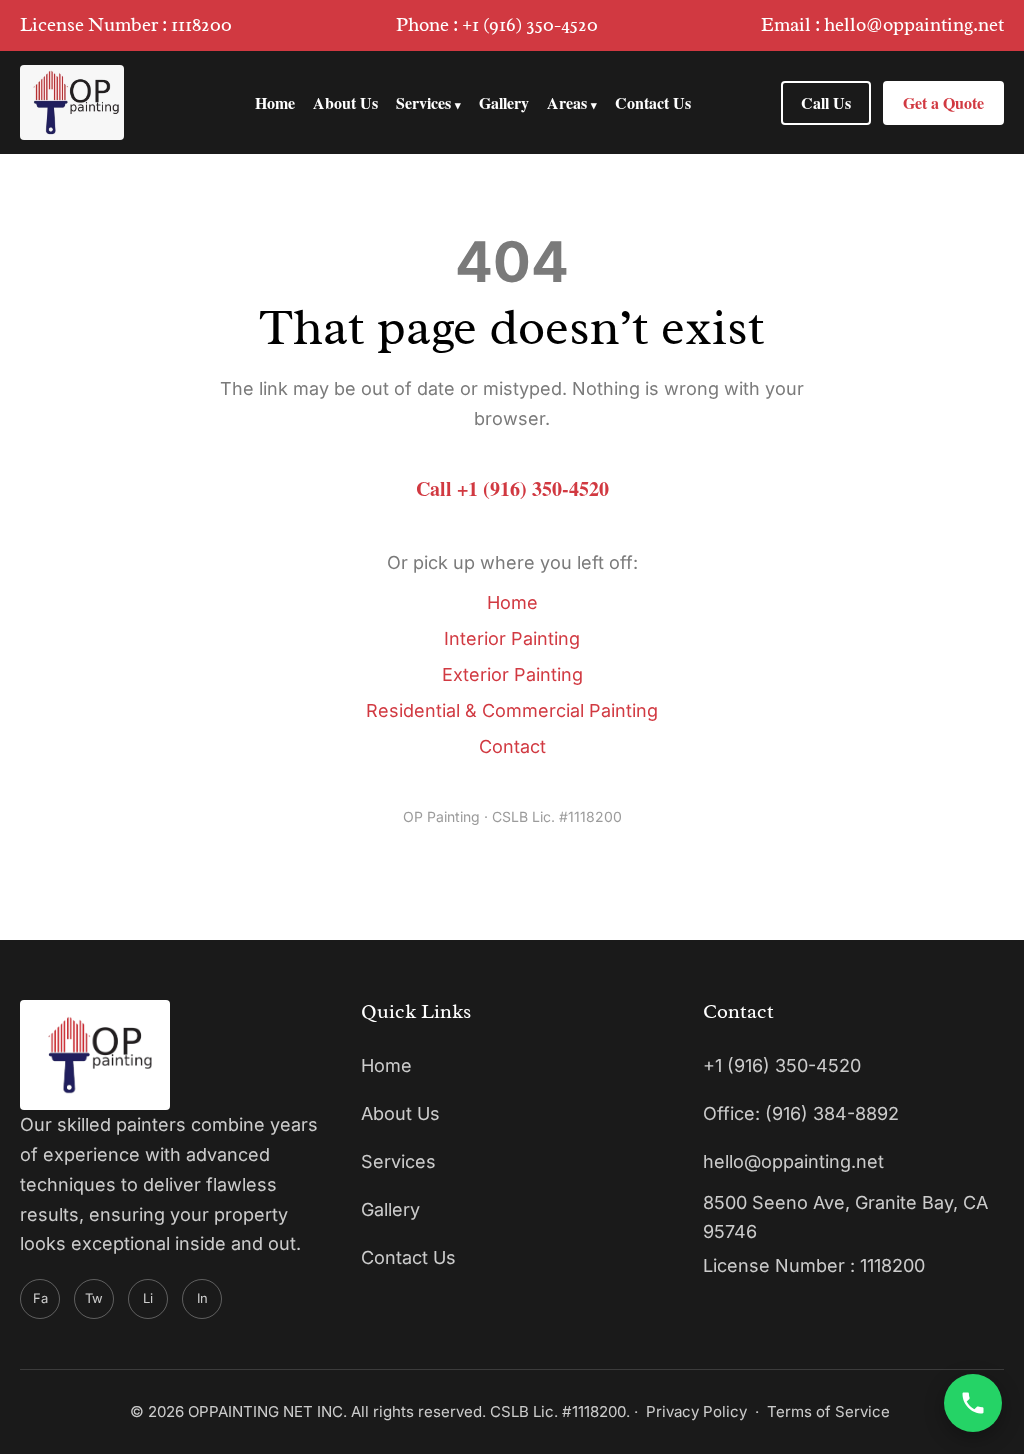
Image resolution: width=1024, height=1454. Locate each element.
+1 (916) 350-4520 (530, 25)
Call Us (826, 102)
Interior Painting (512, 638)
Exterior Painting (512, 674)
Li (148, 1298)
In (202, 1298)
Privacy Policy (696, 1411)
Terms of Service (828, 1411)
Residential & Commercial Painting (512, 710)
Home (275, 102)
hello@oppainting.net (914, 25)
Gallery (504, 102)
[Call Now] (973, 1403)
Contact (512, 746)
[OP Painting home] (72, 102)
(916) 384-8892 (832, 1113)
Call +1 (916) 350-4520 (512, 488)
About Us (345, 102)
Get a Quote (943, 102)
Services (428, 102)
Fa (40, 1298)
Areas (572, 102)
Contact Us (653, 102)
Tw (94, 1298)
